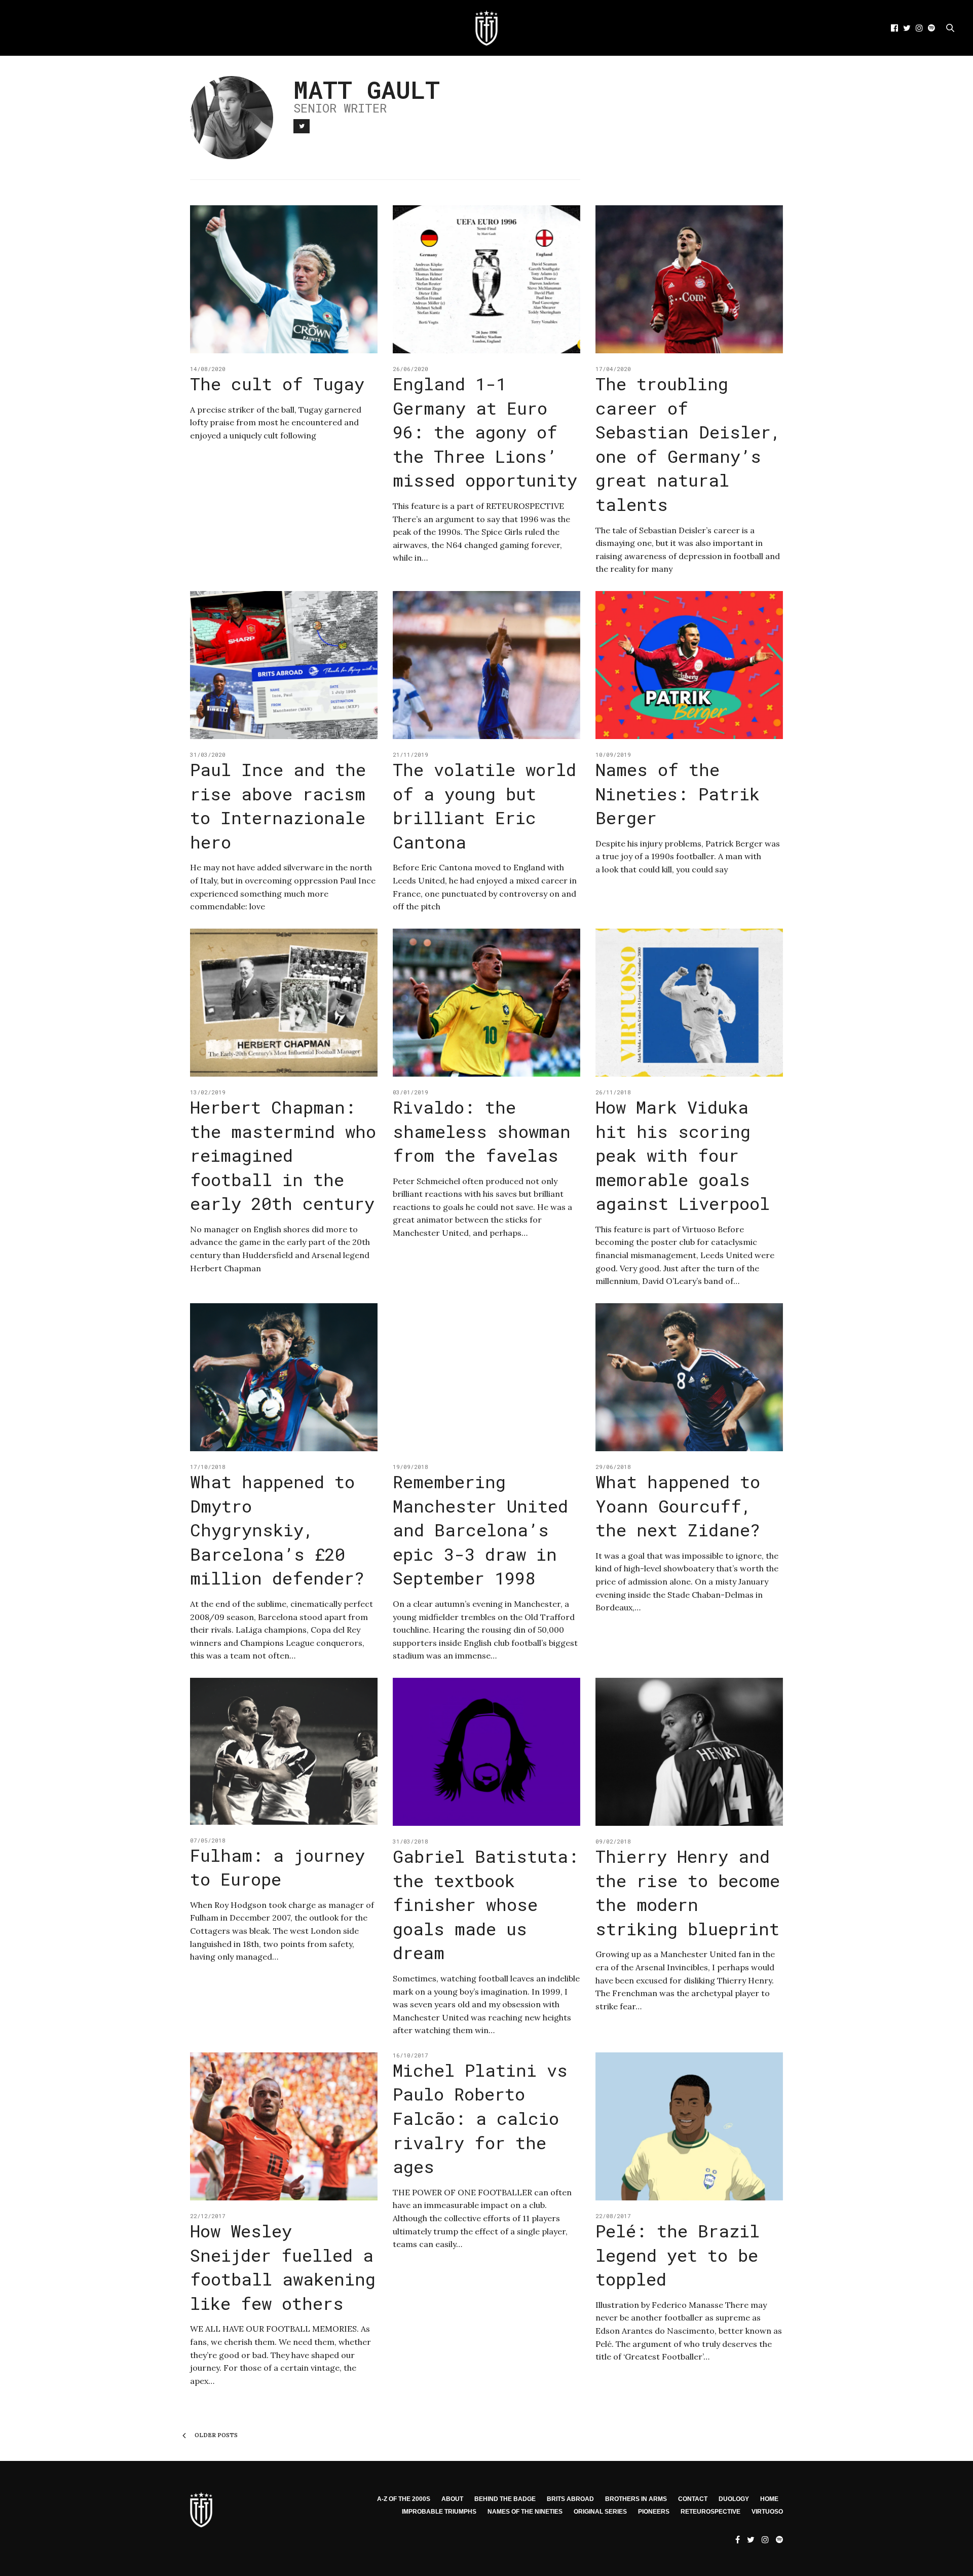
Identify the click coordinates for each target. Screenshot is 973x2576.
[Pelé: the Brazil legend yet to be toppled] (689, 2126)
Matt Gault (367, 89)
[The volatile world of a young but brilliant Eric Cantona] (486, 665)
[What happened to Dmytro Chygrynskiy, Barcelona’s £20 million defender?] (284, 1377)
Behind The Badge (505, 2499)
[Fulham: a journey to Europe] (284, 1751)
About (452, 2499)
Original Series (600, 2512)
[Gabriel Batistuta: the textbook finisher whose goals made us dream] (486, 1752)
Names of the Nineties (525, 2512)
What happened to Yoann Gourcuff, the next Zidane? (678, 1505)
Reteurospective (710, 2512)
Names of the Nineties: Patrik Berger (678, 793)
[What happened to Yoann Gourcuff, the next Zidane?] (689, 1377)
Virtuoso (767, 2512)
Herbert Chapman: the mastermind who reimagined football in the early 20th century (283, 1155)
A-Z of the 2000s (404, 2499)
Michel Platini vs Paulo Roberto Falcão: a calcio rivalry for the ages (480, 2118)
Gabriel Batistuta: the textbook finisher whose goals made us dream (486, 1904)
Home (769, 2499)
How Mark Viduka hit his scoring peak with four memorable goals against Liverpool (683, 1155)
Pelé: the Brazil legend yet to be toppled (678, 2255)
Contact (693, 2499)
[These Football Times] (486, 28)
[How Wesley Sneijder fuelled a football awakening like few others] (284, 2126)
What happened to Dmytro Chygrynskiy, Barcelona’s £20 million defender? (277, 1530)
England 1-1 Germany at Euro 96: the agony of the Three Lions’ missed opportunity (485, 432)
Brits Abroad (570, 2499)
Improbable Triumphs (439, 2512)
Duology (734, 2499)
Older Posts (215, 2435)
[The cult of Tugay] (284, 279)
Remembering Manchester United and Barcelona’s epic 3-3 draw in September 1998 (480, 1530)
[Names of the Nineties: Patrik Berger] (689, 665)
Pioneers (654, 2512)
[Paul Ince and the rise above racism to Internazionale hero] (284, 665)
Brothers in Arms (636, 2499)
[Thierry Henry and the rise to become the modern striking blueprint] (689, 1752)
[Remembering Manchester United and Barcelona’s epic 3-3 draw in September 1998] (486, 1377)
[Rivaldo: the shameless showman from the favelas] (486, 1003)
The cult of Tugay (277, 383)
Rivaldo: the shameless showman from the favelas (482, 1131)
